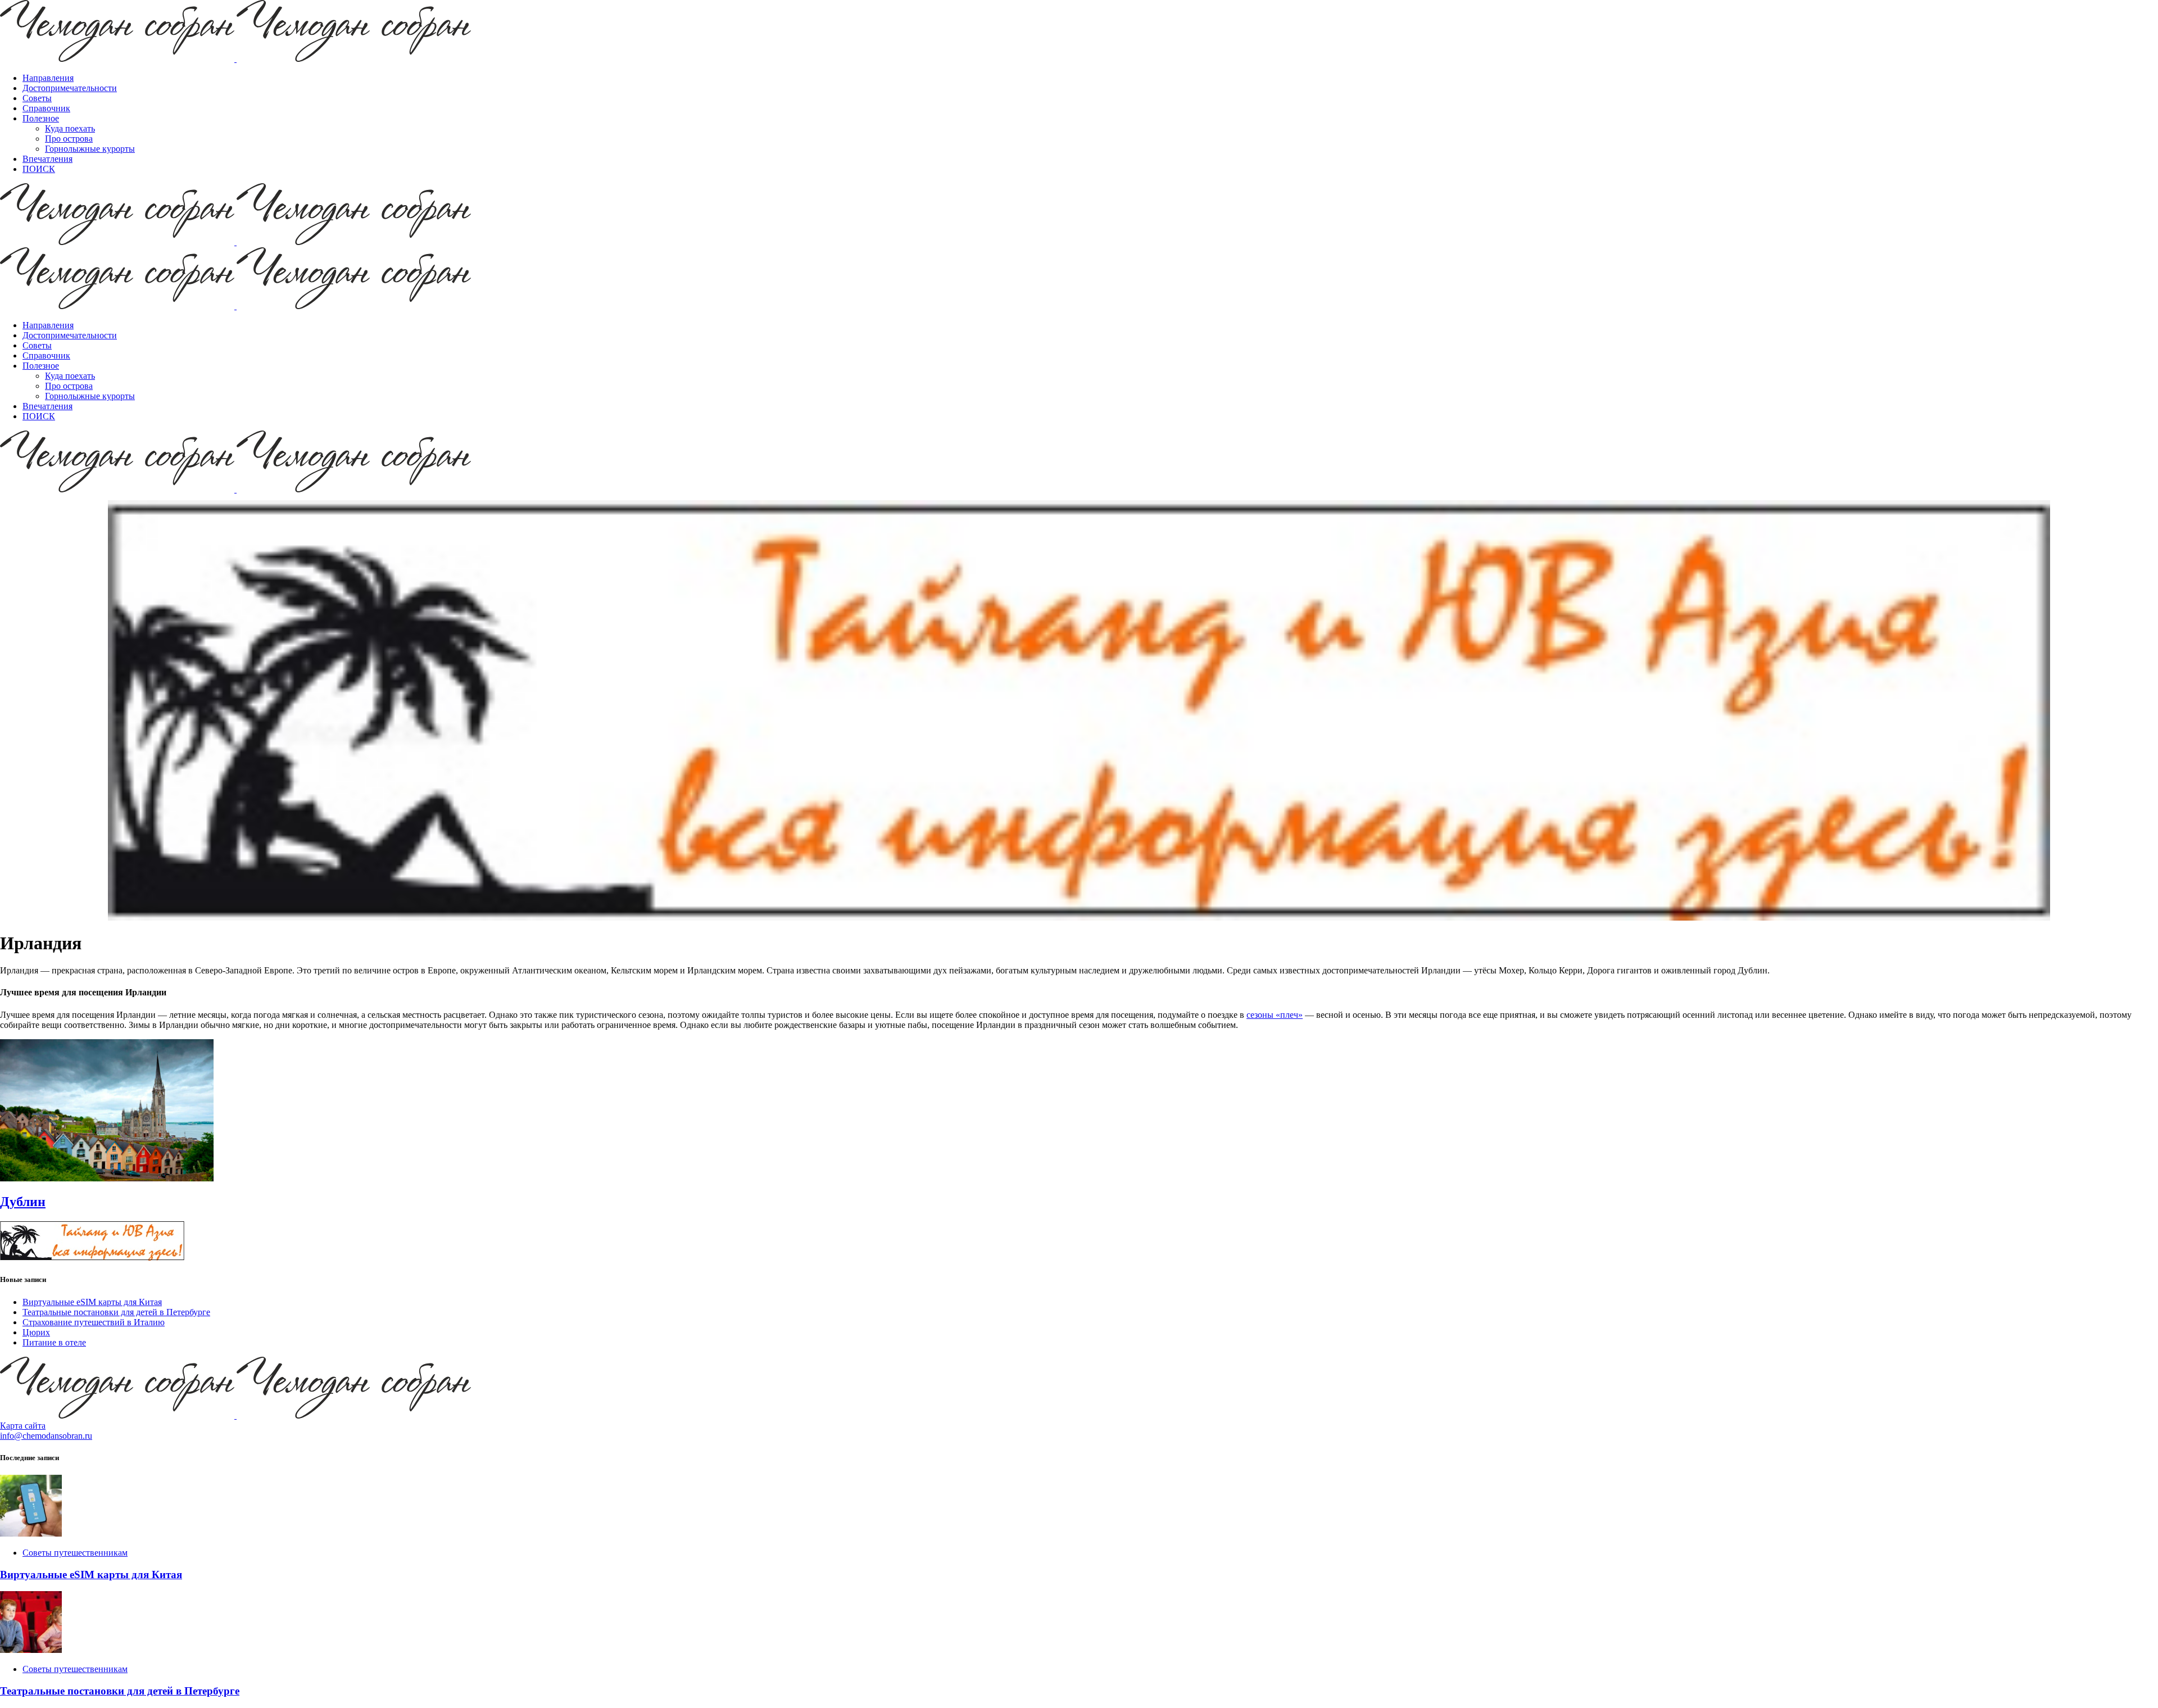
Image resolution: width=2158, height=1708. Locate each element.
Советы (37, 98)
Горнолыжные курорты (90, 149)
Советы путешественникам (75, 1553)
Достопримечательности (70, 88)
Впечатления (47, 159)
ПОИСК (39, 169)
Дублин (23, 1202)
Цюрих (36, 1332)
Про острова (69, 139)
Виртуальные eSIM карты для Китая (92, 1302)
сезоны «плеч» (1275, 1015)
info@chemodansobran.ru (46, 1436)
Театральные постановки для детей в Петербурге (116, 1312)
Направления (48, 78)
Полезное (41, 118)
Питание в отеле (54, 1342)
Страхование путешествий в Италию (94, 1322)
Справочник (46, 108)
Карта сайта (23, 1426)
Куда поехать (70, 128)
